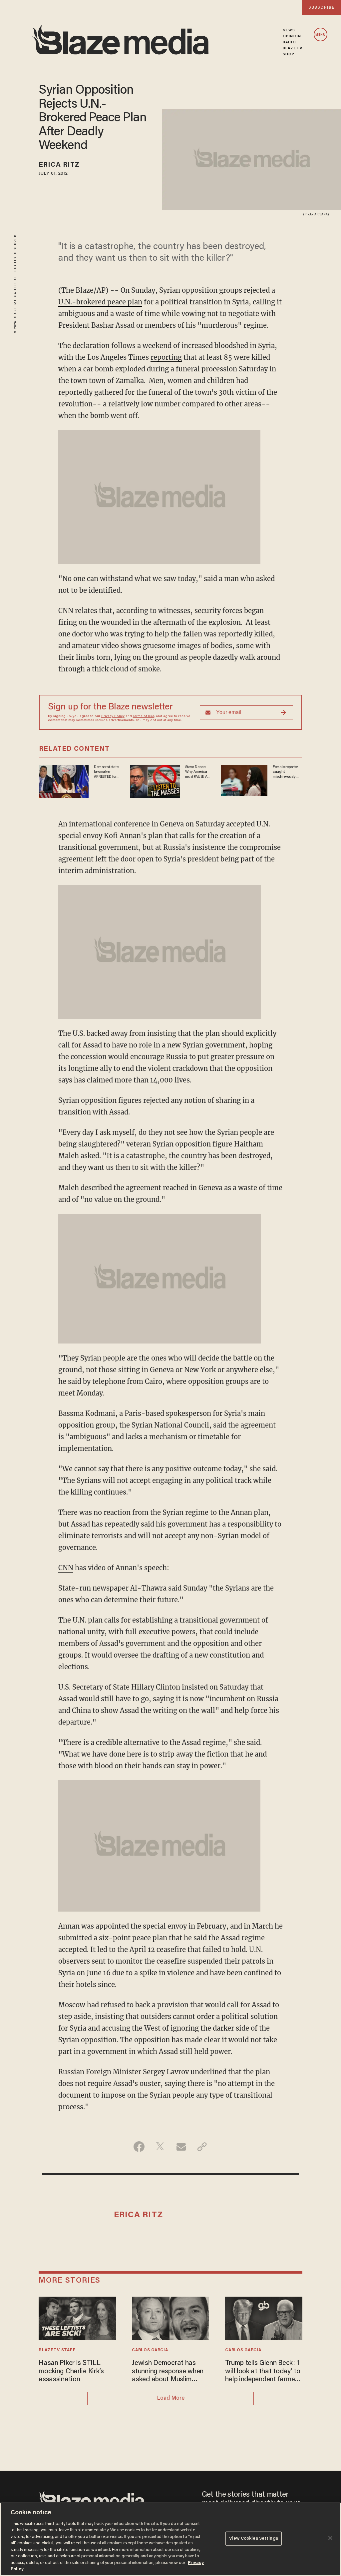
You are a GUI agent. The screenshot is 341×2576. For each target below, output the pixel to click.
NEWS (289, 30)
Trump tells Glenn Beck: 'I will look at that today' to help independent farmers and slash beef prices (263, 2372)
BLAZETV (293, 48)
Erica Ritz (59, 165)
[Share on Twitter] (160, 2147)
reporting (166, 357)
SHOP (289, 54)
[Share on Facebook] (139, 2147)
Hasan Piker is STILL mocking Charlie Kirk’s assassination (71, 2371)
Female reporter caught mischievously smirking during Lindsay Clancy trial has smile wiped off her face (287, 772)
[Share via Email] (181, 2147)
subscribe (321, 8)
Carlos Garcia (150, 2350)
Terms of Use (144, 716)
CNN (66, 1568)
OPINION (292, 36)
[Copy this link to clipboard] (202, 2147)
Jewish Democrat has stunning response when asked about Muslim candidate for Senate (168, 2372)
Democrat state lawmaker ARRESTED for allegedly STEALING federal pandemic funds (106, 772)
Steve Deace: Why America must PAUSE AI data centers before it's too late (197, 772)
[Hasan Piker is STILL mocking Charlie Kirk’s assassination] (77, 2317)
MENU (321, 35)
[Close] (330, 2538)
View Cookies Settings (254, 2538)
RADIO (289, 42)
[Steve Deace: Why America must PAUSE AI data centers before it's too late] (155, 781)
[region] (170, 2539)
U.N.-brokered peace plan (100, 302)
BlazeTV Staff (57, 2350)
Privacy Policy (113, 716)
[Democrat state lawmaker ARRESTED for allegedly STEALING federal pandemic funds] (64, 781)
